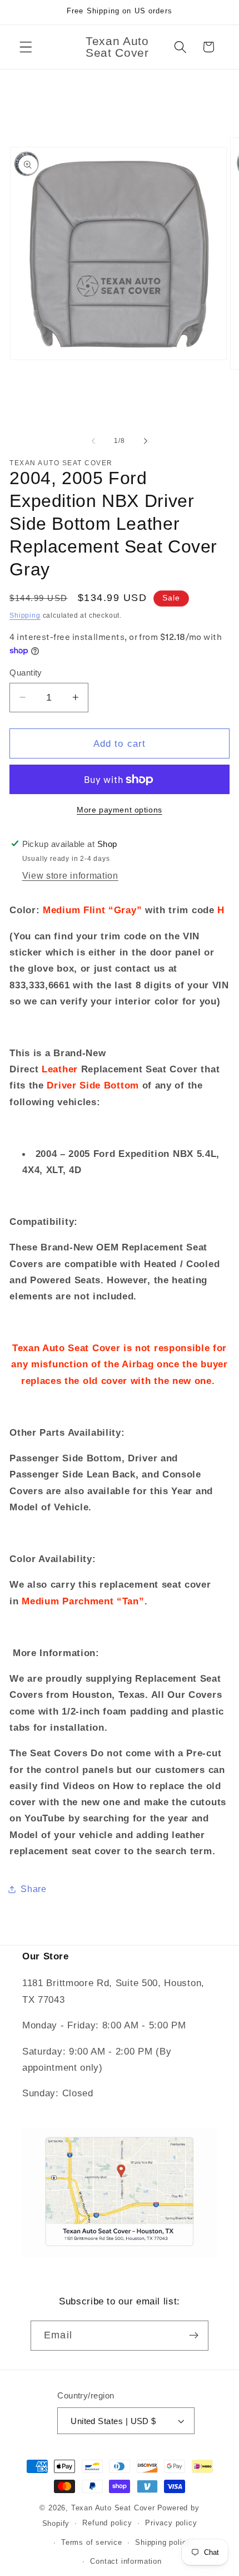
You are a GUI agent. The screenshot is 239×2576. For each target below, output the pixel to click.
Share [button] (33, 1889)
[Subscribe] (194, 2336)
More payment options (120, 810)
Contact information (126, 2562)
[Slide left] (93, 441)
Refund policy (107, 2523)
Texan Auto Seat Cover (113, 2508)
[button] (26, 47)
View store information (70, 875)
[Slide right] (146, 441)
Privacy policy (171, 2523)
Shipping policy (163, 2543)
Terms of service (92, 2543)
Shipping (25, 615)
